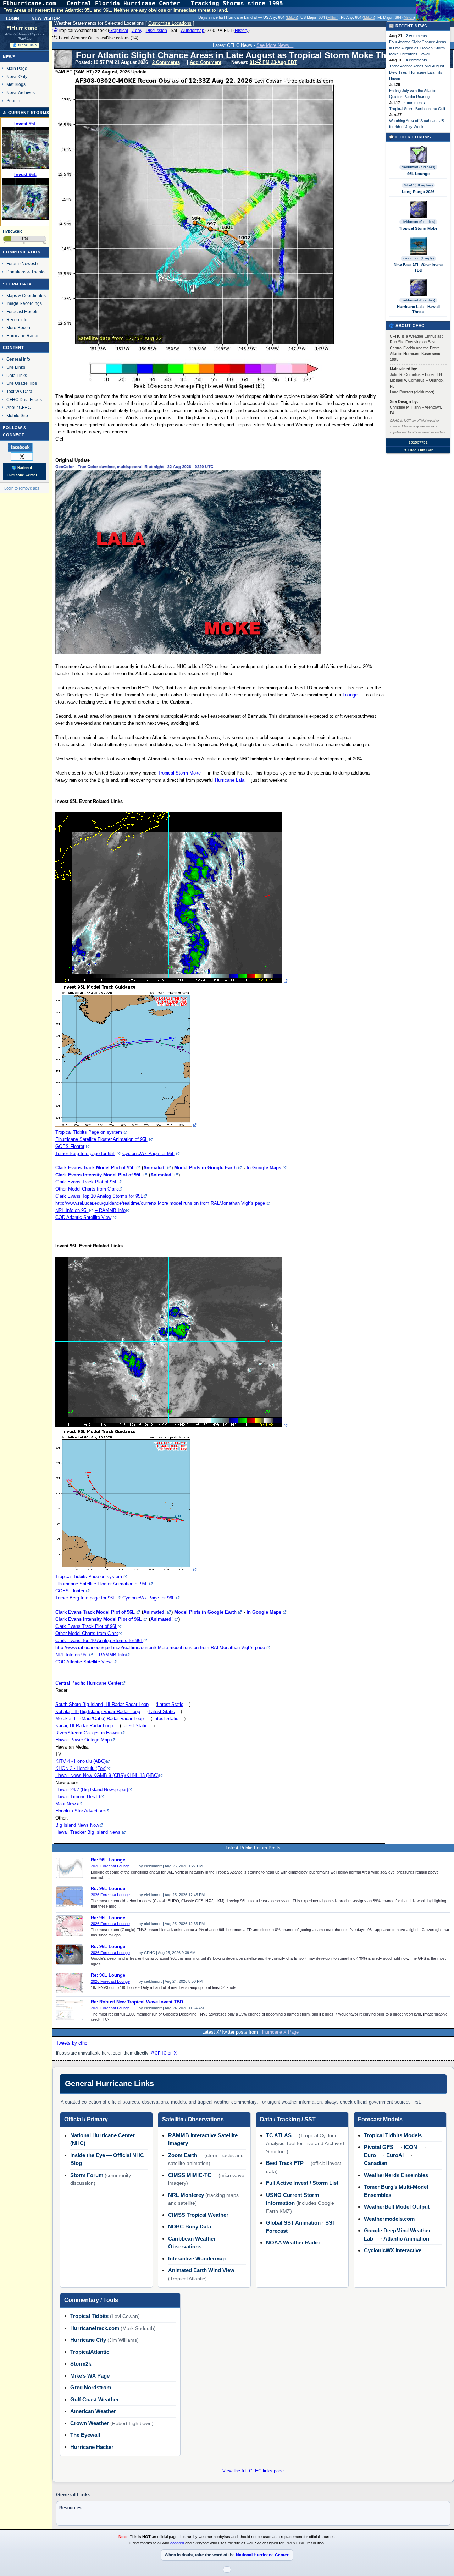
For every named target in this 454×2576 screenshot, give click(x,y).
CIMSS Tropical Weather (198, 2215)
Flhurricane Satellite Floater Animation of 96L (101, 1584)
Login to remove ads (22, 488)
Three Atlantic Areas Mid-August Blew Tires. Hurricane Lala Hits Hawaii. (417, 72)
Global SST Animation (293, 2223)
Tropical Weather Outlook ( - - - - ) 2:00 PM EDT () (154, 31)
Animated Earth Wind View (201, 2270)
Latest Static (170, 1704)
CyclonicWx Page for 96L (148, 1598)
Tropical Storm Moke (179, 773)
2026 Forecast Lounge (110, 1866)
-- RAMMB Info (110, 1210)
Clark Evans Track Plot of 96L (86, 1626)
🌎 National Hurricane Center (22, 471)
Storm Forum (87, 2175)
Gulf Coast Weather (95, 2399)
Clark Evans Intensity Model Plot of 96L (99, 1619)
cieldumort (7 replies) (418, 167)
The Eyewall (85, 2435)
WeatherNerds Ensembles (396, 2175)
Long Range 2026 (418, 192)
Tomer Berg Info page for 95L (85, 1153)
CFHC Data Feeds (24, 400)
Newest (29, 264)
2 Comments (166, 62)
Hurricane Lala (230, 780)
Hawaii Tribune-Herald (78, 1797)
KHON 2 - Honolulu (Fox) (81, 1768)
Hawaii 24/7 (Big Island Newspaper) (92, 1790)
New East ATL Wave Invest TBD (418, 267)
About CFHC (19, 407)
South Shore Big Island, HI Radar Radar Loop (102, 1704)
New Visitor (46, 18)
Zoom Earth (183, 2155)
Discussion (156, 31)
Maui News (67, 1804)
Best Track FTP (285, 2163)
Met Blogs (16, 84)
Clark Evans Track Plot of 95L (86, 1182)
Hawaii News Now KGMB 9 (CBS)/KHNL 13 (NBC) (107, 1775)
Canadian (376, 2163)
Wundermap (192, 31)
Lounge (350, 695)
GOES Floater (70, 1146)
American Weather (93, 2411)
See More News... (275, 45)
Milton (292, 17)
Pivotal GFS (379, 2147)
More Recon (18, 327)
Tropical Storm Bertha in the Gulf (417, 109)
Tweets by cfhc (72, 2043)
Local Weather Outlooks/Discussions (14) (98, 38)
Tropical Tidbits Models (393, 2135)
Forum (13, 264)
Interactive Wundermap (197, 2258)
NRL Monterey (186, 2195)
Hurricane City (88, 2340)
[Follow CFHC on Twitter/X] (25, 456)
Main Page (17, 68)
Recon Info (17, 320)
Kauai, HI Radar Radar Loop (84, 1726)
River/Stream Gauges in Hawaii (87, 1733)
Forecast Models (22, 311)
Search (13, 101)
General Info (18, 359)
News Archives (21, 92)
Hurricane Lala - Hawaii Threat (418, 309)
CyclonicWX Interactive (393, 2250)
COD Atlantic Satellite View (83, 1217)
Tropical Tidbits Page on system (89, 1132)
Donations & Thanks (26, 272)
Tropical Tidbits (89, 2316)
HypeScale (13, 231)
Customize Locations (170, 23)
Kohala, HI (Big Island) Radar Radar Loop (98, 1711)
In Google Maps (264, 1168)
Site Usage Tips (22, 383)
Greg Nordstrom (91, 2387)
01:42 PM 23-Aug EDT (273, 62)
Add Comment (206, 62)
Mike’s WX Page (90, 2376)
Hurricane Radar (23, 336)
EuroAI (395, 2155)
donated (177, 2543)
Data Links (17, 375)
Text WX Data (19, 391)
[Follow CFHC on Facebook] (24, 447)
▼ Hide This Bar (418, 450)
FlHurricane (22, 28)
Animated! (154, 1168)
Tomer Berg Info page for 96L (85, 1598)
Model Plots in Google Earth (205, 1168)
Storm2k (81, 2364)
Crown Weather (90, 2423)
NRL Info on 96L (72, 1655)
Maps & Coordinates (26, 296)
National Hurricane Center (262, 2555)
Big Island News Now (77, 1825)
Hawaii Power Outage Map (82, 1740)
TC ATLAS (279, 2135)
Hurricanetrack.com (95, 2328)
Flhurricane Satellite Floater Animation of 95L (101, 1139)
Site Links (16, 367)
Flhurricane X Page (279, 2032)
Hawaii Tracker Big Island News (88, 1832)
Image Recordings (24, 303)
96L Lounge (418, 174)
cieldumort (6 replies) (418, 222)
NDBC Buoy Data (190, 2227)
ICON (410, 2147)
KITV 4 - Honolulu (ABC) (81, 1761)
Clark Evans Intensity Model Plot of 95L (99, 1175)
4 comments (416, 60)
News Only (17, 76)
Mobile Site (17, 415)
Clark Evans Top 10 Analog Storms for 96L (99, 1640)
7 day (137, 31)
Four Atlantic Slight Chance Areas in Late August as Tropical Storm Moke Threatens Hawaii (418, 48)
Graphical (119, 31)
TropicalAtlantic (90, 2352)
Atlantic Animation (406, 2239)
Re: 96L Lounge (108, 1860)
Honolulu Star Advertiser (80, 1811)
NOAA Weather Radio (293, 2243)
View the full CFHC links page (253, 2471)
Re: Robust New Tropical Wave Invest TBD (137, 2002)
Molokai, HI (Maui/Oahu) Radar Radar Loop (99, 1719)
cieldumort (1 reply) (418, 258)
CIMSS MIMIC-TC (190, 2175)
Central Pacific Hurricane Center (88, 1683)
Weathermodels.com (389, 2219)
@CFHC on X (164, 2053)
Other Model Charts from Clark (87, 1189)
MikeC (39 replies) (418, 185)
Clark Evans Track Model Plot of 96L (95, 1612)
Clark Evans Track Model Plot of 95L (95, 1168)
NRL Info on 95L (72, 1210)
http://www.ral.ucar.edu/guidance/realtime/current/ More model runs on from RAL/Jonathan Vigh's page (160, 1203)
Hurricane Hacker (92, 2447)
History (242, 31)
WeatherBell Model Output (397, 2207)
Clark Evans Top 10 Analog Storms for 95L (99, 1196)
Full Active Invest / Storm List (302, 2183)
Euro (370, 2155)
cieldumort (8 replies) (418, 300)
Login (13, 18)
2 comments (416, 36)
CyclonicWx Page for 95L (148, 1153)
